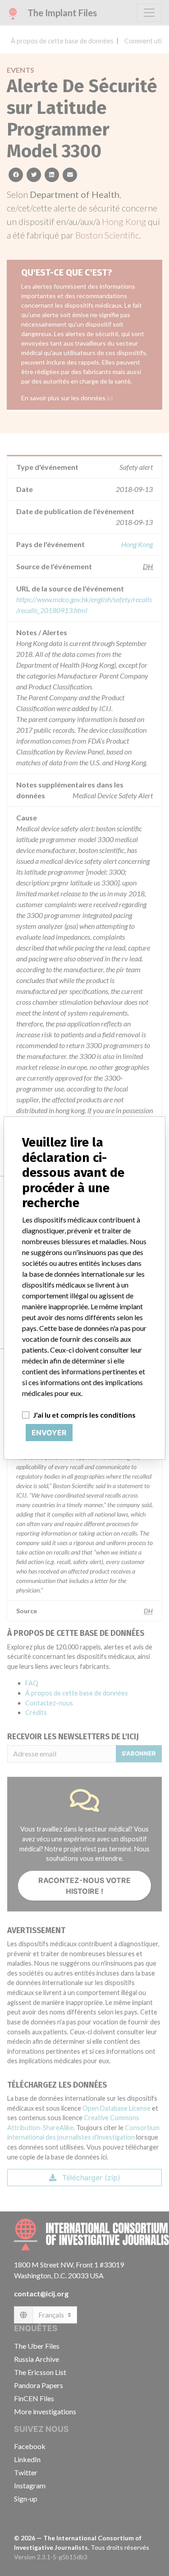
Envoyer (49, 1433)
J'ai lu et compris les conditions (84, 1415)
